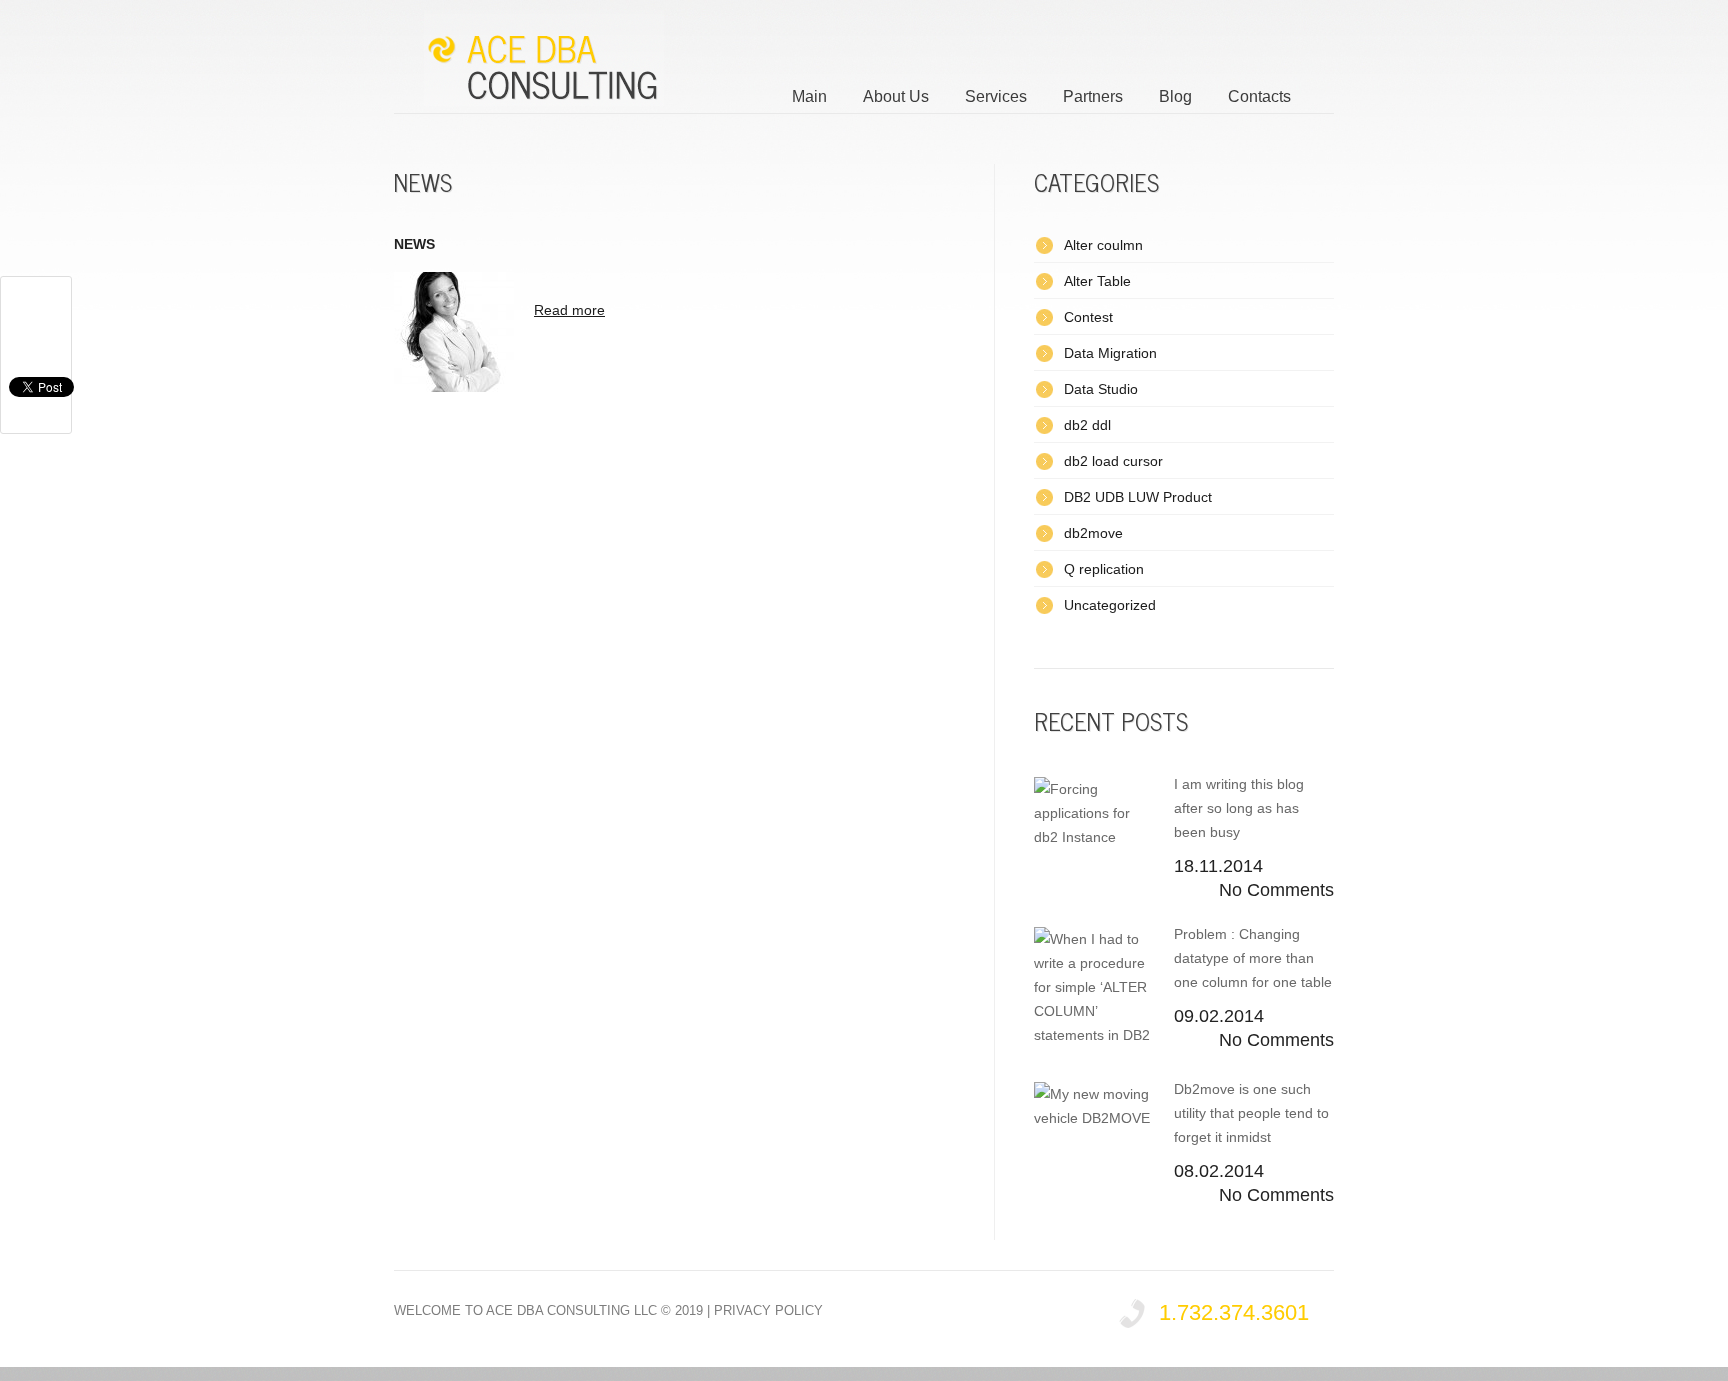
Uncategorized (1110, 605)
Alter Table (1097, 281)
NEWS (414, 244)
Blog (1175, 96)
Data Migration (1110, 353)
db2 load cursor (1113, 461)
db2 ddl (1087, 425)
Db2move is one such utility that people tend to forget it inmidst (1251, 1113)
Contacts (1259, 96)
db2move (1093, 533)
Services (996, 96)
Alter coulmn (1103, 245)
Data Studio (1101, 389)
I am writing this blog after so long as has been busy (1239, 808)
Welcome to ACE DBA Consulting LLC (525, 1310)
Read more (569, 310)
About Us (896, 96)
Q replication (1104, 569)
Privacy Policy (768, 1310)
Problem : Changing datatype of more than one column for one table (1253, 958)
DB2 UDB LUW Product (1138, 497)
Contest (1088, 317)
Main (809, 96)
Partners (1093, 96)
